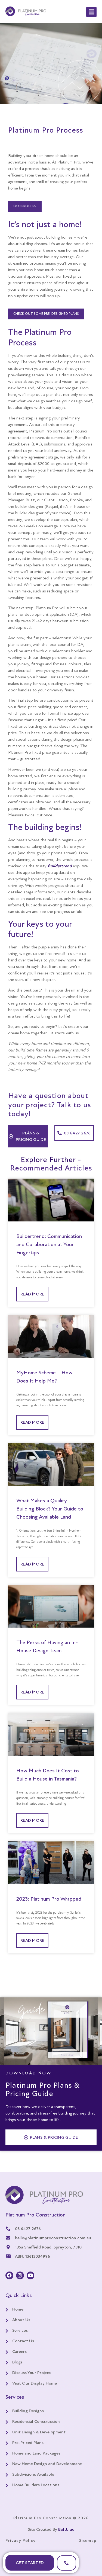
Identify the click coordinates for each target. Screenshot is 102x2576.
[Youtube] (31, 2275)
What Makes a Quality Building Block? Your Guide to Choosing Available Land (50, 1509)
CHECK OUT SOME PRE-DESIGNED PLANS (46, 314)
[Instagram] (20, 2275)
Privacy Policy (21, 2540)
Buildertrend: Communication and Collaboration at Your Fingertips (49, 1244)
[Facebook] (9, 2275)
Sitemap (88, 2540)
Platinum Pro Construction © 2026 (51, 2518)
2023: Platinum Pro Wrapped (49, 1899)
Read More (32, 1294)
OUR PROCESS (25, 206)
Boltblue (66, 2529)
